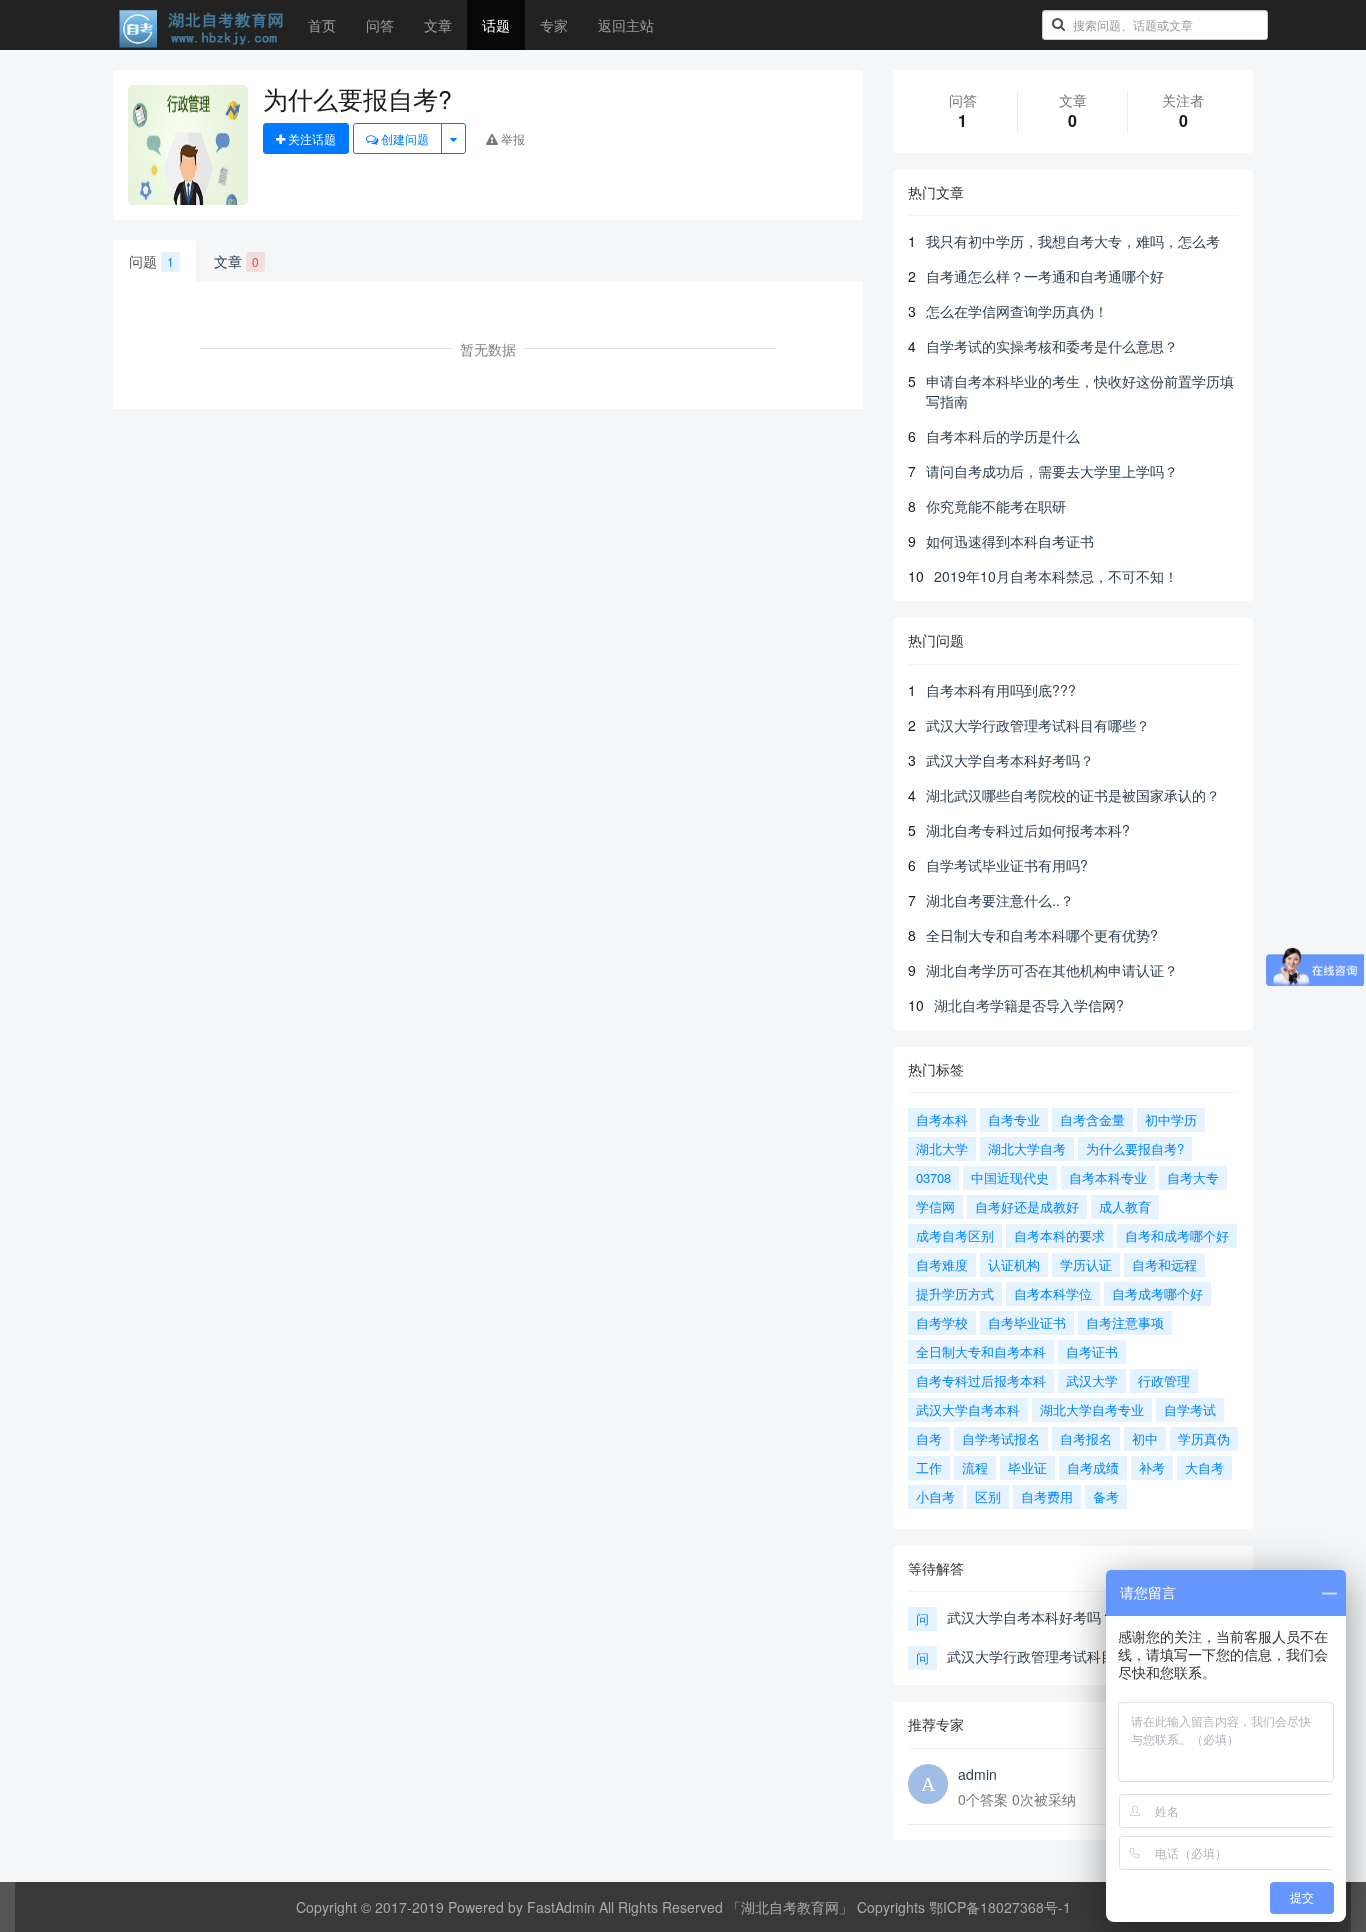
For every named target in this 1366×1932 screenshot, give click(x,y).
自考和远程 (1164, 1264)
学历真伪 (1204, 1438)
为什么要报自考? (1135, 1148)
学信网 (935, 1206)
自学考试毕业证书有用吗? (1007, 865)
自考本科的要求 (1059, 1235)
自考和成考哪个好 (1177, 1235)
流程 (975, 1467)
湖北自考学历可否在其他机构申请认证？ (1052, 970)
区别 (988, 1496)
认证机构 (1014, 1264)
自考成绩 (1093, 1467)
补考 (1152, 1467)
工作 (929, 1467)
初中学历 (1171, 1119)
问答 (380, 25)
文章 (438, 25)
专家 (554, 25)
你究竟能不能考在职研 (996, 506)
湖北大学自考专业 (1092, 1409)
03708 (933, 1177)
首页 (322, 25)
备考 (1106, 1496)
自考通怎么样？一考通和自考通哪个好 (1045, 276)
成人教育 (1125, 1206)
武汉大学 (1092, 1380)
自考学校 (942, 1322)
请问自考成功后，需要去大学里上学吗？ (1052, 471)
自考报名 (1086, 1438)
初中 (1145, 1438)
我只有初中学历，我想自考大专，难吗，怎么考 (1073, 241)
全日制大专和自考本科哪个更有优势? (1042, 935)
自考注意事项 (1125, 1322)
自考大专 (1193, 1177)
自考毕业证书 (1027, 1322)
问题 (151, 261)
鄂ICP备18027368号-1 (1000, 1907)
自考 (929, 1438)
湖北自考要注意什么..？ (1000, 900)
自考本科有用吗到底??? (1001, 690)
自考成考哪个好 (1157, 1293)
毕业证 (1027, 1467)
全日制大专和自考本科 (981, 1351)
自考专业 (1014, 1119)
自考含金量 (1092, 1119)
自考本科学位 (1053, 1293)
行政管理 (1164, 1380)
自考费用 (1047, 1496)
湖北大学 (942, 1148)
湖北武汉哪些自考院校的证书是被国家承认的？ (1073, 795)
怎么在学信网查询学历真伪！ (1017, 311)
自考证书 (1092, 1351)
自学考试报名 (1001, 1438)
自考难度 (942, 1264)
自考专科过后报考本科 (981, 1380)
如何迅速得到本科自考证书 (1010, 541)
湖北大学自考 (1027, 1148)
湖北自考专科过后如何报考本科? (1028, 830)
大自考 (1204, 1467)
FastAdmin (561, 1907)
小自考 (935, 1496)
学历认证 (1086, 1264)
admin (977, 1774)
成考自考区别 (955, 1235)
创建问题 (403, 138)
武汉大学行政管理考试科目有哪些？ (1038, 725)
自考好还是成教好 (1027, 1206)
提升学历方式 (955, 1293)
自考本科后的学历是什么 (1003, 436)
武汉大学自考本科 (968, 1409)
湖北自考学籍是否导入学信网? (1029, 1005)
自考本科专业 (1108, 1177)
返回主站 (626, 25)
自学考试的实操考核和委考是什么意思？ (1052, 346)
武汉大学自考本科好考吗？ (1010, 760)
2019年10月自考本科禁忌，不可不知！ (1056, 576)
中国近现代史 (1010, 1177)
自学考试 (1190, 1409)
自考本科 (942, 1119)
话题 (496, 25)
